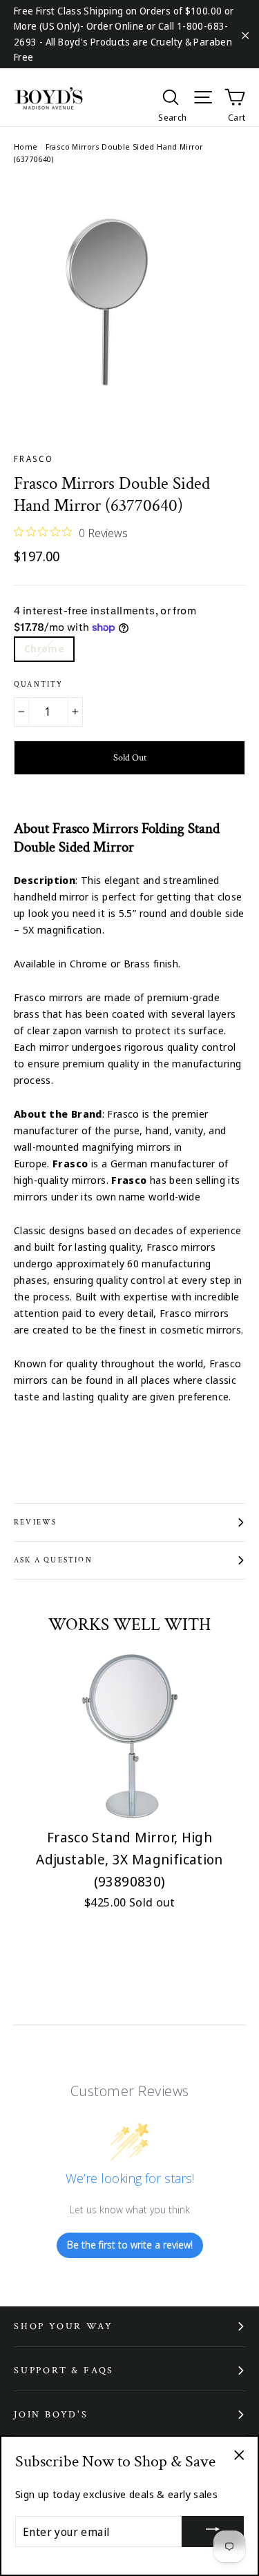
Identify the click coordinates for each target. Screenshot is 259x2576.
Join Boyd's (51, 2415)
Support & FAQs (64, 2371)
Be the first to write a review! (130, 2245)
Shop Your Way (63, 2326)
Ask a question (53, 1560)
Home (26, 147)
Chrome (44, 648)
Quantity (39, 685)
